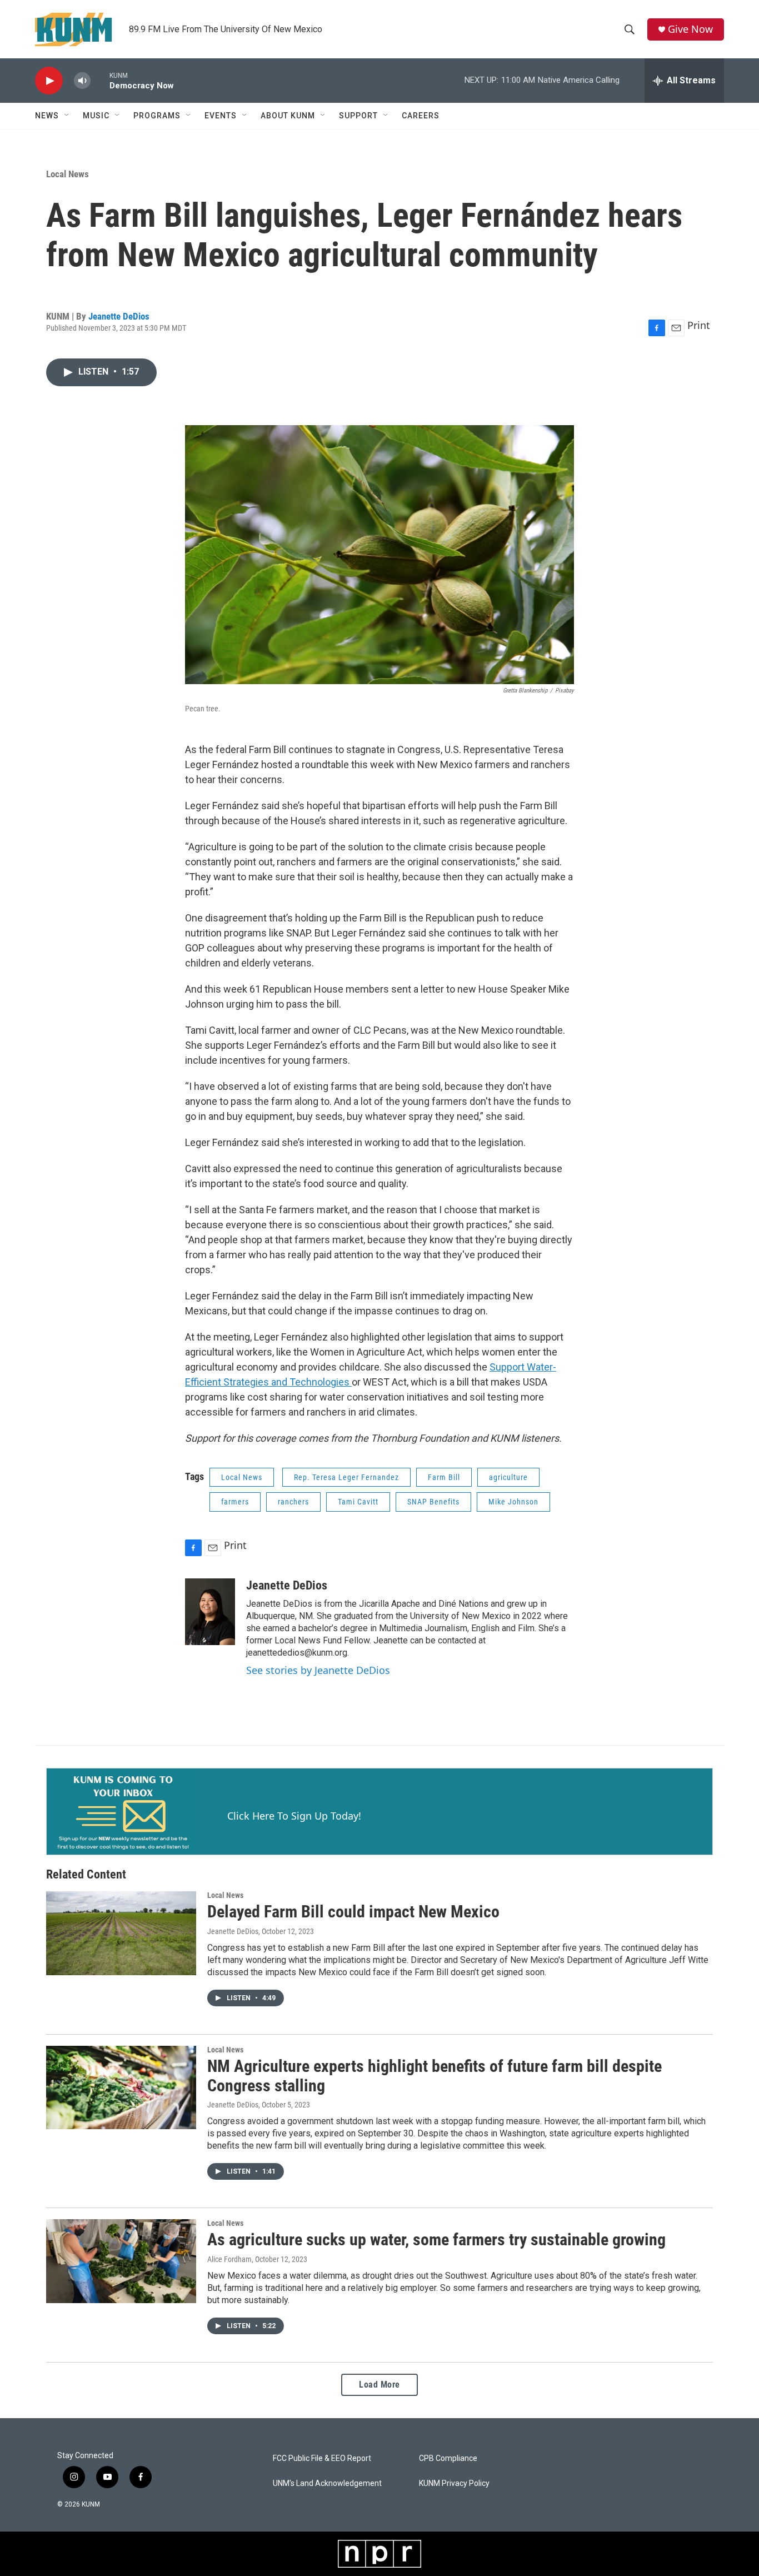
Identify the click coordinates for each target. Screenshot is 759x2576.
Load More (379, 2385)
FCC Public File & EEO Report (322, 2458)
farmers (235, 1502)
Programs (157, 116)
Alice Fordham (229, 2259)
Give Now (690, 29)
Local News (68, 174)
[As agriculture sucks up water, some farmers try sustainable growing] (121, 2261)
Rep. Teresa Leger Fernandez (346, 1477)
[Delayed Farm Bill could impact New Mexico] (121, 1933)
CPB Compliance (448, 2458)
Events (221, 116)
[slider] (100, 80)
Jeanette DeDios (119, 316)
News (47, 116)
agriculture (508, 1477)
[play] (49, 81)
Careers (421, 116)
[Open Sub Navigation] (67, 116)
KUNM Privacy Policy (454, 2483)
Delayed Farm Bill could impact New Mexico (353, 1912)
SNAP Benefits (433, 1502)
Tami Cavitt (358, 1502)
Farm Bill (444, 1477)
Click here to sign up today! (294, 1816)
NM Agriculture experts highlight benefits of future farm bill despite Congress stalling (435, 2076)
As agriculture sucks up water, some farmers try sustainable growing (436, 2239)
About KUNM (288, 116)
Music (96, 116)
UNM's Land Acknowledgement (327, 2483)
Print (699, 325)
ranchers (293, 1502)
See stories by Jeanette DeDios (318, 1670)
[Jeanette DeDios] (210, 1612)
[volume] (82, 81)
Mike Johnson (513, 1502)
